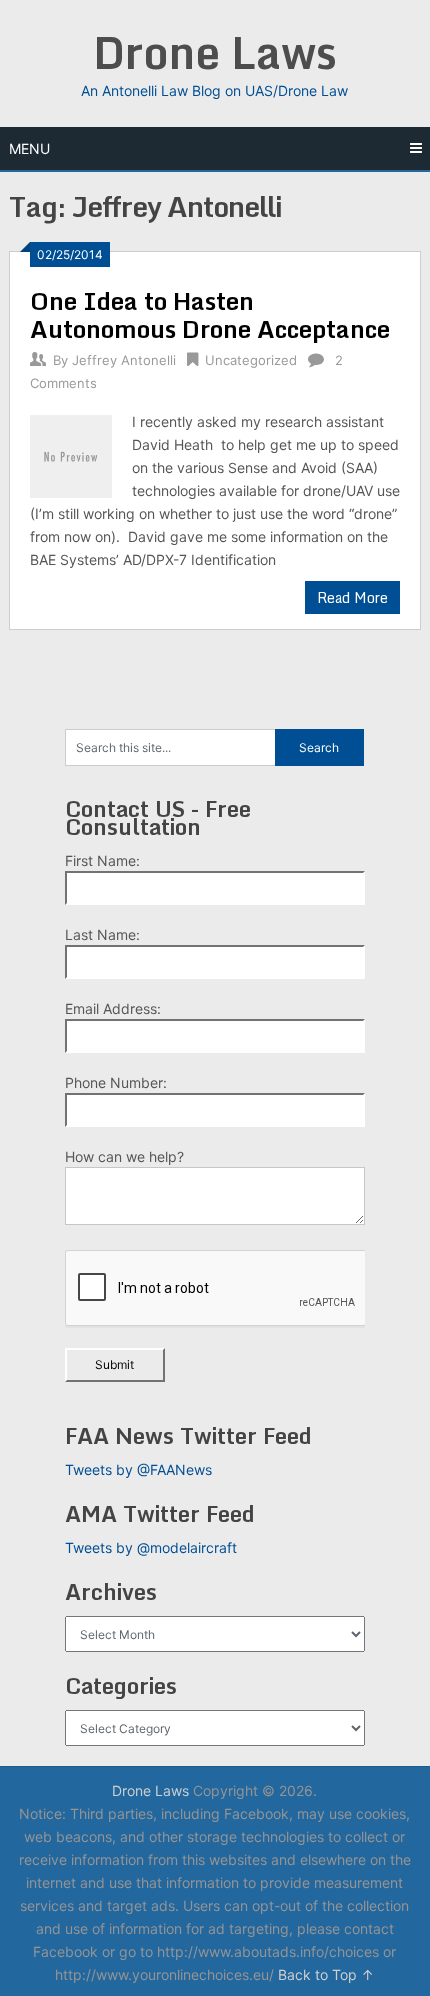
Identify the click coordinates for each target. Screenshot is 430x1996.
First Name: (102, 860)
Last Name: (102, 934)
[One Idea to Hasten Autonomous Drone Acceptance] (71, 453)
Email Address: (113, 1008)
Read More (352, 597)
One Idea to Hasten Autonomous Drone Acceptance (210, 314)
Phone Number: (116, 1082)
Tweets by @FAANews (138, 1469)
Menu (29, 148)
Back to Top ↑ (326, 1974)
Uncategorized (251, 360)
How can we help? (124, 1156)
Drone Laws (215, 52)
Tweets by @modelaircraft (151, 1547)
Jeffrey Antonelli (124, 360)
